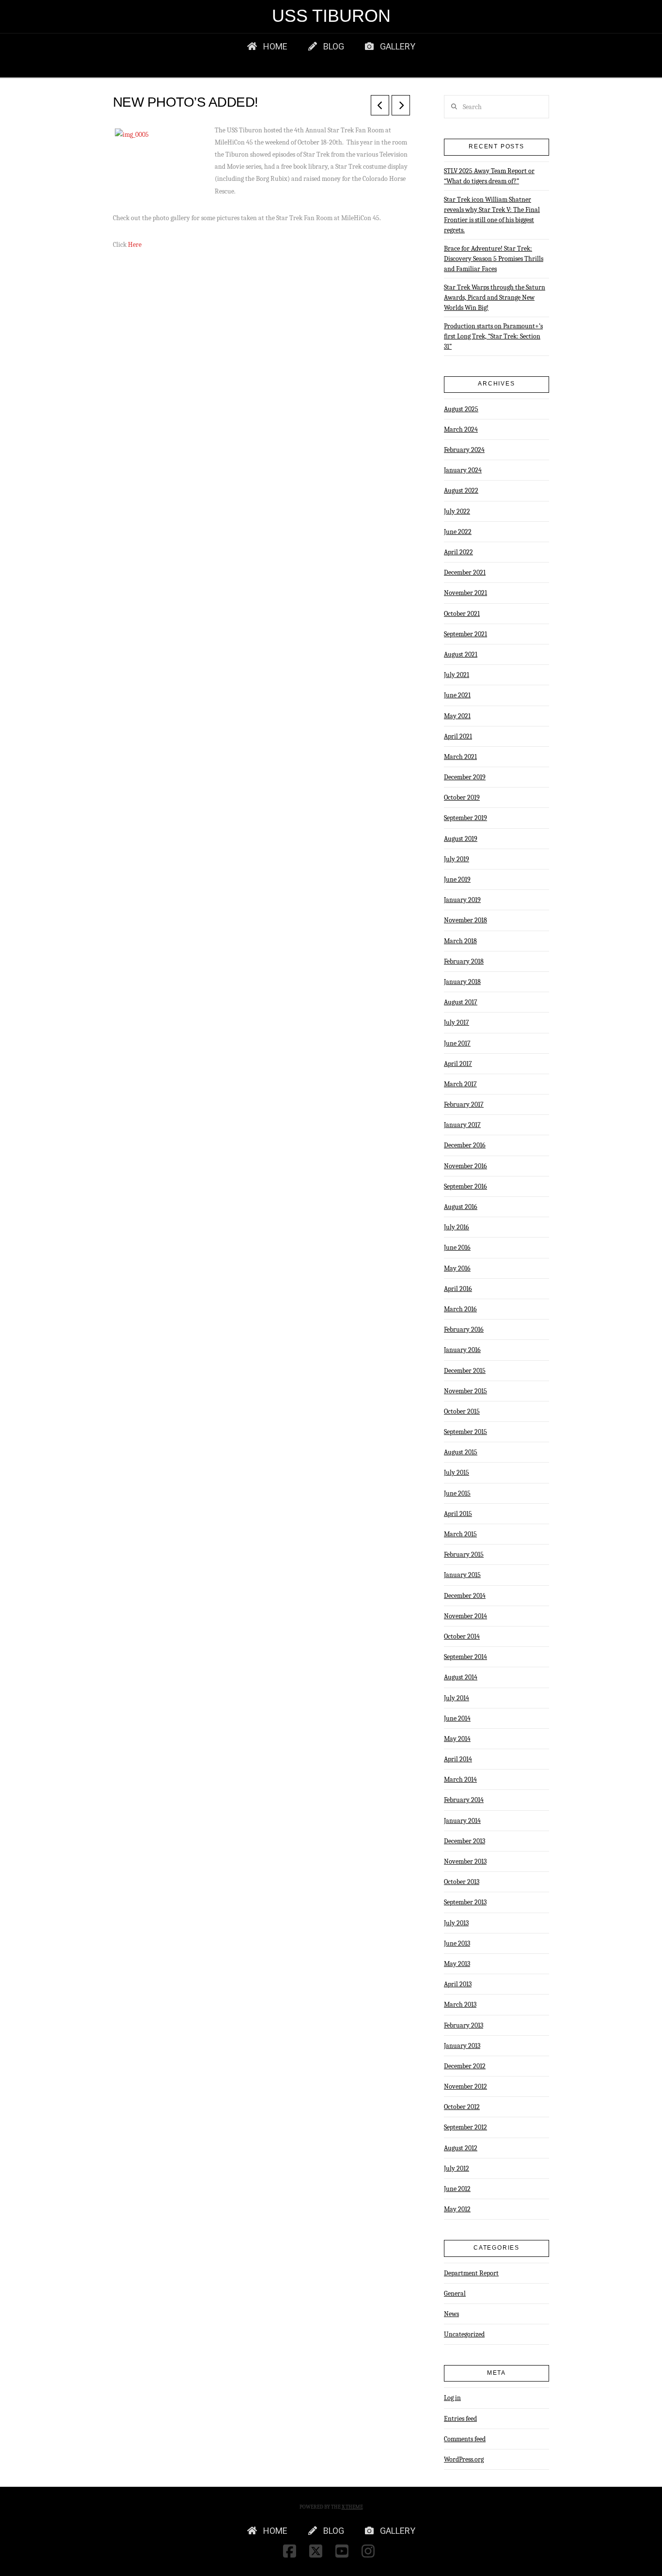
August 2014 (461, 1677)
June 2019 (457, 879)
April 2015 (458, 1514)
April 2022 (458, 552)
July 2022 (457, 511)
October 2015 (462, 1411)
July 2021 (457, 675)
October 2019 (462, 797)
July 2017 (457, 1022)
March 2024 (461, 429)
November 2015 (465, 1391)
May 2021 (457, 716)
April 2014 (458, 1759)
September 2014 (465, 1657)
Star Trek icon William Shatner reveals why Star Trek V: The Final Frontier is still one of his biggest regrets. (492, 215)
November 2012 (465, 2086)
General (455, 2294)
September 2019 (465, 818)
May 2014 (457, 1739)
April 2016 (458, 1289)
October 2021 (462, 614)
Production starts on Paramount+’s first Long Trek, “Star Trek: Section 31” (493, 336)
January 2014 (462, 1821)
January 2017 (462, 1125)
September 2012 (465, 2127)
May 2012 (457, 2209)
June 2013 (457, 1943)
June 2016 (457, 1248)
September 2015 (465, 1432)
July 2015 (457, 1473)
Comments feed (465, 2439)
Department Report (471, 2273)
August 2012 (461, 2148)
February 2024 (464, 450)
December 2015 (465, 1371)
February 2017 (464, 1104)
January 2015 (462, 1575)
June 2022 (458, 532)
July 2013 (456, 1923)
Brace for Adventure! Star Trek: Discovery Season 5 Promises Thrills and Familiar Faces (494, 259)
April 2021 (458, 736)
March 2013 (460, 2004)
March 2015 (460, 1534)
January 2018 (462, 982)
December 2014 (465, 1596)
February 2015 (464, 1554)
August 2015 (461, 1452)
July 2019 (457, 859)
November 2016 (465, 1166)
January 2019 (462, 900)
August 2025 (461, 409)
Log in (452, 2398)
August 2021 (461, 654)
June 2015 (457, 1493)
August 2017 (461, 1002)
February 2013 (464, 2025)
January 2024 (463, 470)
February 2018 (464, 961)
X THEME (352, 2507)
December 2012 (465, 2066)
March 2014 (460, 1779)
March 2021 (460, 757)
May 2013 (457, 1964)
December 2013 (465, 1841)
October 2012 (462, 2107)
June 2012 (457, 2189)
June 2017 (457, 1043)
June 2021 (457, 695)
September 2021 (465, 634)
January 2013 (462, 2046)
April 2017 (458, 1064)
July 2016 (457, 1227)
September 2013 (465, 1902)
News (451, 2314)
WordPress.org (464, 2459)
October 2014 (462, 1636)
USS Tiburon (331, 16)
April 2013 (458, 1984)
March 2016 (460, 1309)
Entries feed (460, 2419)
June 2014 (457, 1718)
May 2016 (457, 1268)
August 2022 (461, 491)
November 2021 (465, 593)
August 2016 (461, 1207)
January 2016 (462, 1350)
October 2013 (462, 1882)
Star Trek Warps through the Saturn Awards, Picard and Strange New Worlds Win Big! (495, 298)
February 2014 (464, 1800)
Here (135, 245)
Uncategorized (464, 2334)
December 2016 (465, 1145)
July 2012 (457, 2168)
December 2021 (465, 572)
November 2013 (465, 1861)
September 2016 (465, 1186)
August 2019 (461, 839)
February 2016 (464, 1329)
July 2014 (457, 1698)
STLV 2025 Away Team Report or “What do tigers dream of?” (489, 176)
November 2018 (465, 920)
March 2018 (460, 941)
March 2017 (460, 1084)
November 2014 (465, 1616)
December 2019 (465, 777)
